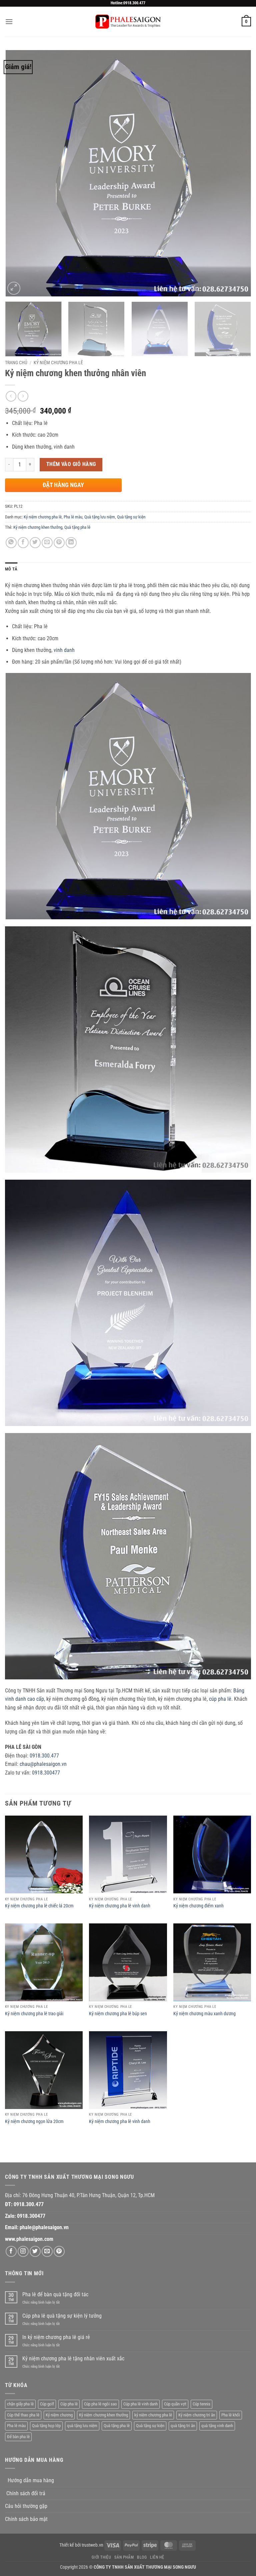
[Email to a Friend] (47, 543)
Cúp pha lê (69, 2404)
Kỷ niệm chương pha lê (58, 363)
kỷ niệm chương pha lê (153, 2415)
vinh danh (64, 650)
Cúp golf (47, 2404)
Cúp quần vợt (175, 2404)
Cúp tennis (201, 2404)
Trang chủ (16, 363)
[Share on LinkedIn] (71, 543)
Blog (142, 2557)
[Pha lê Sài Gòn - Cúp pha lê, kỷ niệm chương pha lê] (128, 22)
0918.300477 (46, 1773)
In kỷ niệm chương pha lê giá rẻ (56, 2337)
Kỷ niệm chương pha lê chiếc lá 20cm (39, 1906)
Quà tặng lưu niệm (100, 517)
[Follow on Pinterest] (59, 2251)
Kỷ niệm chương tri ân (197, 2415)
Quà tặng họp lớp (46, 2426)
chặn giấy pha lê (20, 2404)
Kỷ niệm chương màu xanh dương (204, 2014)
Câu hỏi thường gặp (26, 2506)
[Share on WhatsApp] (11, 543)
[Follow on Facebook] (11, 2251)
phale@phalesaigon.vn (44, 2227)
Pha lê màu (73, 517)
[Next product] (11, 396)
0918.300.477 (44, 1756)
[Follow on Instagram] (23, 2251)
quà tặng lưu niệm (82, 2426)
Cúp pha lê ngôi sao (100, 2404)
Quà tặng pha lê (77, 527)
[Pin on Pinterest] (59, 543)
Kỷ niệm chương (59, 2415)
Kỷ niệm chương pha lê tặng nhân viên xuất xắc (73, 2359)
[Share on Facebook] (23, 543)
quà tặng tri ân (183, 2426)
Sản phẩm (124, 2557)
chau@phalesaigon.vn (43, 1764)
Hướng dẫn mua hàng (31, 2480)
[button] (9, 22)
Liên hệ (157, 2557)
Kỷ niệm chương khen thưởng (38, 527)
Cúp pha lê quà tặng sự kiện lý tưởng (62, 2316)
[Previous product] (23, 396)
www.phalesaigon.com (29, 2239)
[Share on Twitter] (35, 543)
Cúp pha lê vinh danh (140, 2404)
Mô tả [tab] (11, 569)
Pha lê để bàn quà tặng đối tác (55, 2294)
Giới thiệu (101, 2557)
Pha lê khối (231, 2415)
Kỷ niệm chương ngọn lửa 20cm (34, 2122)
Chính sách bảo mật (26, 2519)
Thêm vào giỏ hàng (71, 464)
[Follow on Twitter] (35, 2251)
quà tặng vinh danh (217, 2426)
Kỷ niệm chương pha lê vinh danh (120, 1906)
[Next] (238, 173)
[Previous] (18, 173)
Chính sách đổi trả (26, 2493)
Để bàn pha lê (18, 2437)
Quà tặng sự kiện (131, 517)
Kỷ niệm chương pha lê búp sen (118, 2014)
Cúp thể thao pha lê (23, 2415)
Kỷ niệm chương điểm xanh (198, 1906)
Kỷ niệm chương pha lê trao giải (34, 2014)
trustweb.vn (92, 2545)
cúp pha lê (220, 1699)
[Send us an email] (47, 2251)
